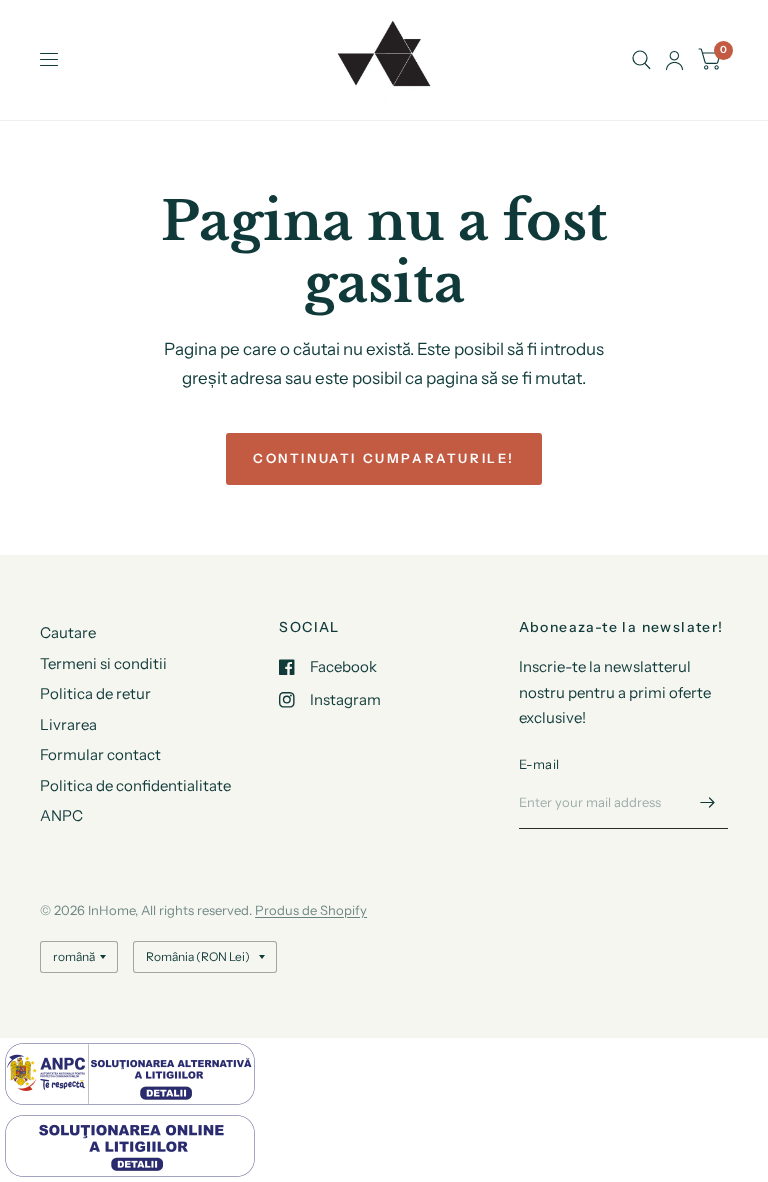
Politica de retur (95, 693)
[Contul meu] (674, 60)
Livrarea (68, 724)
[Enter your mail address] (708, 803)
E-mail (539, 764)
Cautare (68, 632)
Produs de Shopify (311, 910)
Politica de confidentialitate (135, 785)
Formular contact (100, 754)
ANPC (61, 815)
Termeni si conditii (103, 663)
